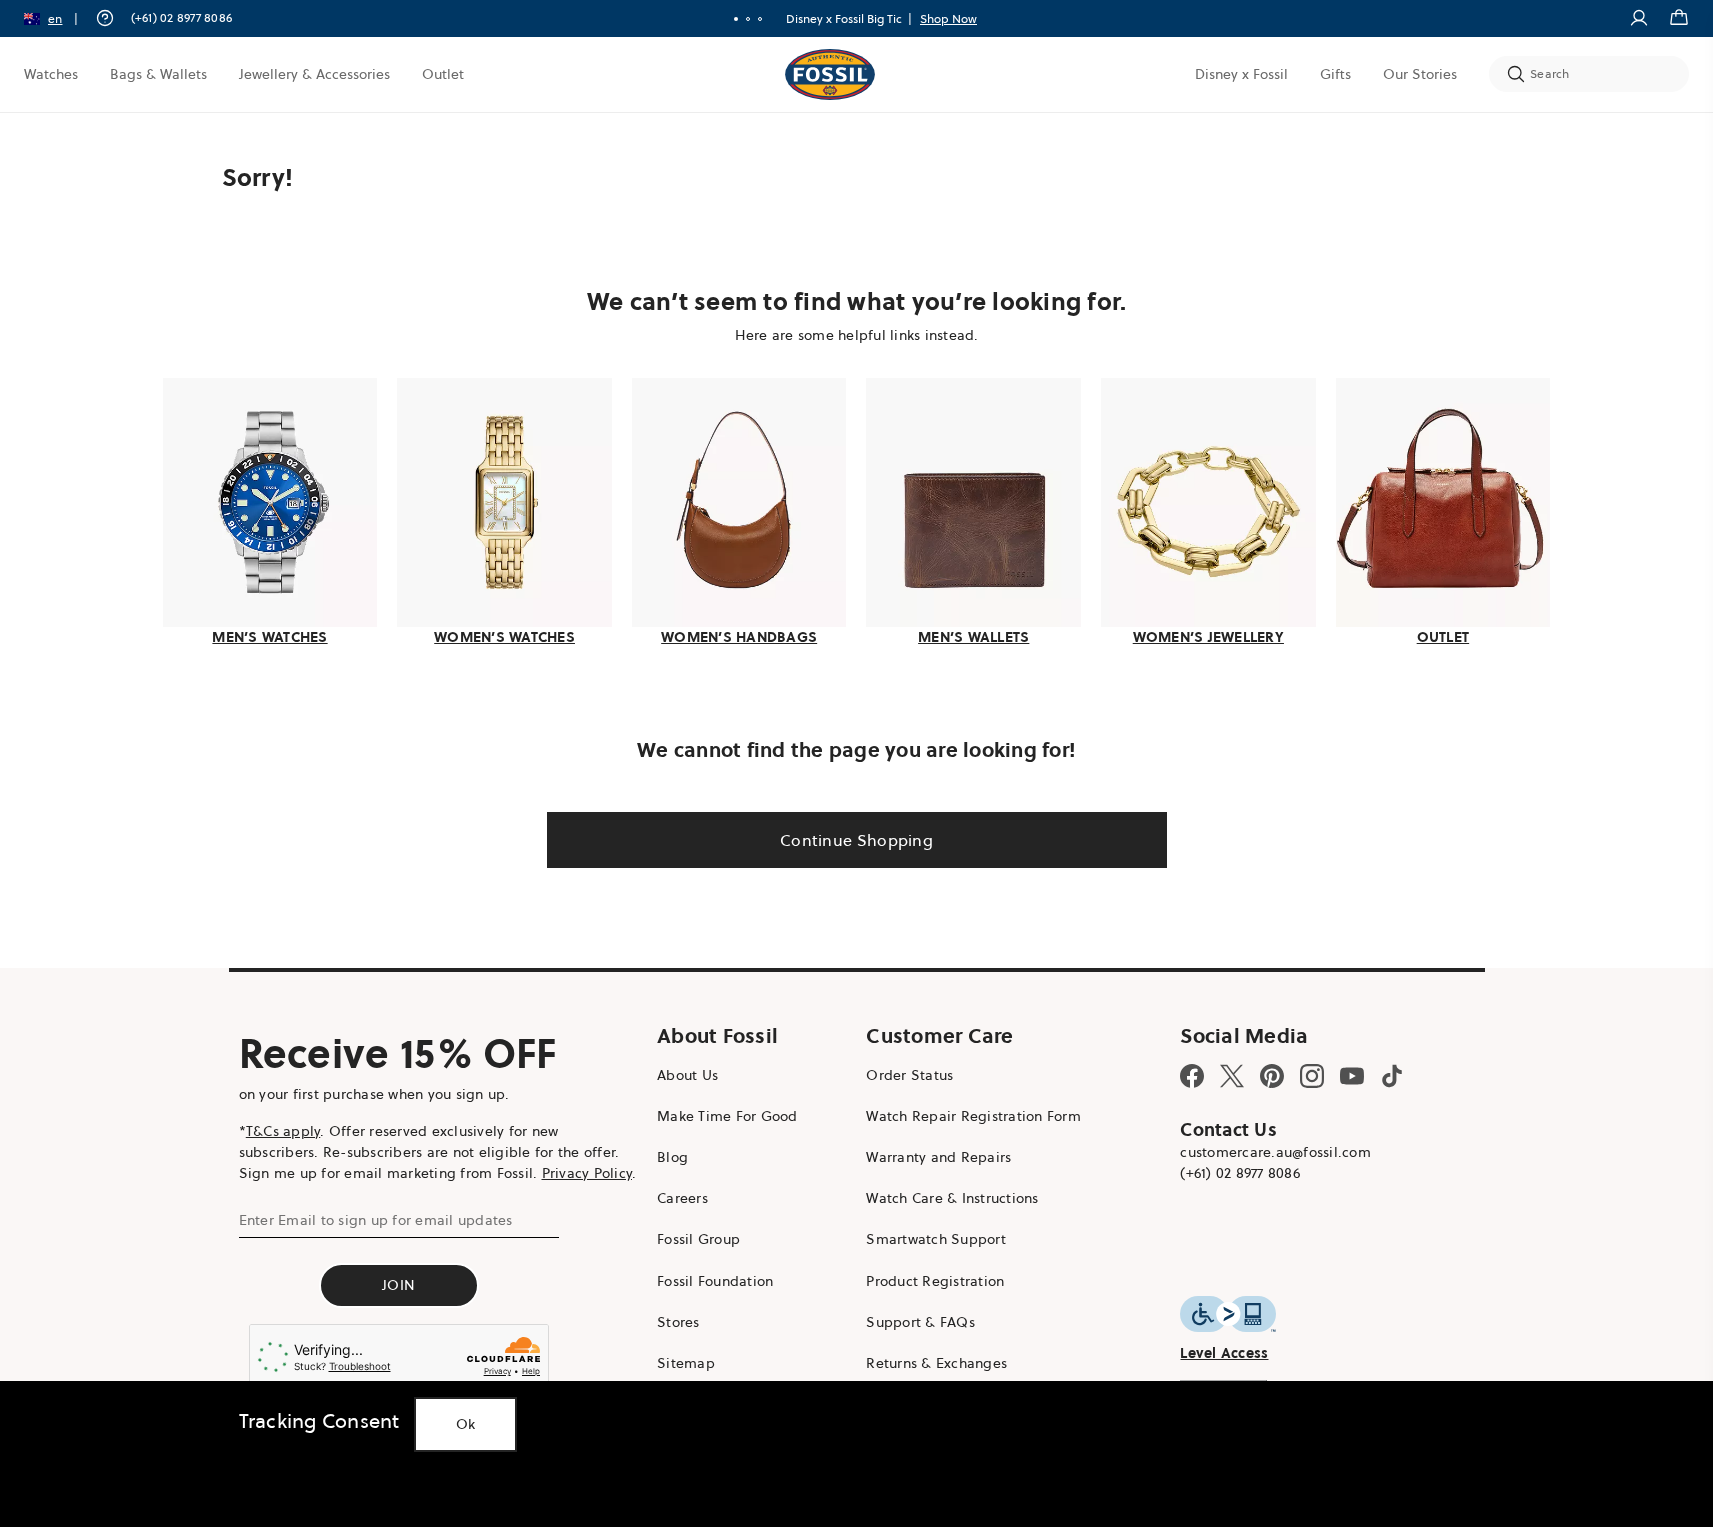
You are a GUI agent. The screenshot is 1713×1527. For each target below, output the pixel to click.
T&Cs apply (283, 1131)
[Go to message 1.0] (736, 19)
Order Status (909, 1075)
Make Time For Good (727, 1116)
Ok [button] (466, 1424)
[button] (57, 18)
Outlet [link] (443, 74)
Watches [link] (51, 74)
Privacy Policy (587, 1173)
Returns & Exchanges (936, 1363)
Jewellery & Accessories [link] (314, 74)
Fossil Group (698, 1239)
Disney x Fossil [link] (1241, 74)
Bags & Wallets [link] (158, 74)
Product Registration (935, 1281)
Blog (672, 1157)
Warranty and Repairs (938, 1157)
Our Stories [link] (1420, 74)
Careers (682, 1198)
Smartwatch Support (936, 1239)
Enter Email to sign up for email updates (376, 1220)
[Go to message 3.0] (760, 19)
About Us (687, 1075)
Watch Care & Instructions (952, 1198)
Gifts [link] (1335, 74)
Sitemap (686, 1363)
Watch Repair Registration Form (973, 1116)
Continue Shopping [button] (856, 840)
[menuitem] (51, 74)
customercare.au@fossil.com (1275, 1152)
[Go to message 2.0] (748, 19)
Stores (678, 1322)
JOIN (398, 1285)
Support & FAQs (920, 1322)
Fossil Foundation (715, 1281)
